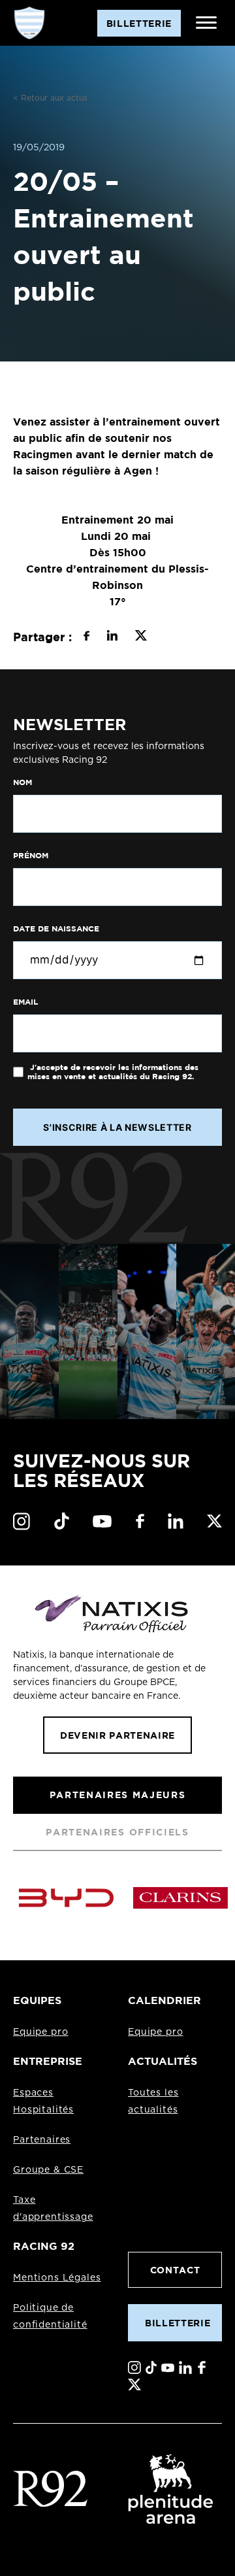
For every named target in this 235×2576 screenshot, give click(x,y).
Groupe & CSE (48, 2170)
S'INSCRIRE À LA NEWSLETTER (117, 1127)
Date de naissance (56, 929)
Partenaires (42, 2140)
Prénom (31, 856)
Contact (175, 2270)
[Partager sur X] (141, 637)
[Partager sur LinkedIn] (112, 637)
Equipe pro (40, 2032)
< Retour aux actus (50, 98)
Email (25, 1002)
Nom (23, 782)
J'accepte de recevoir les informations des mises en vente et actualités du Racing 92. (113, 1072)
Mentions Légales (57, 2278)
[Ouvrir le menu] (206, 23)
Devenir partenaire (117, 1735)
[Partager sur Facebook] (86, 637)
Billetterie (178, 2323)
